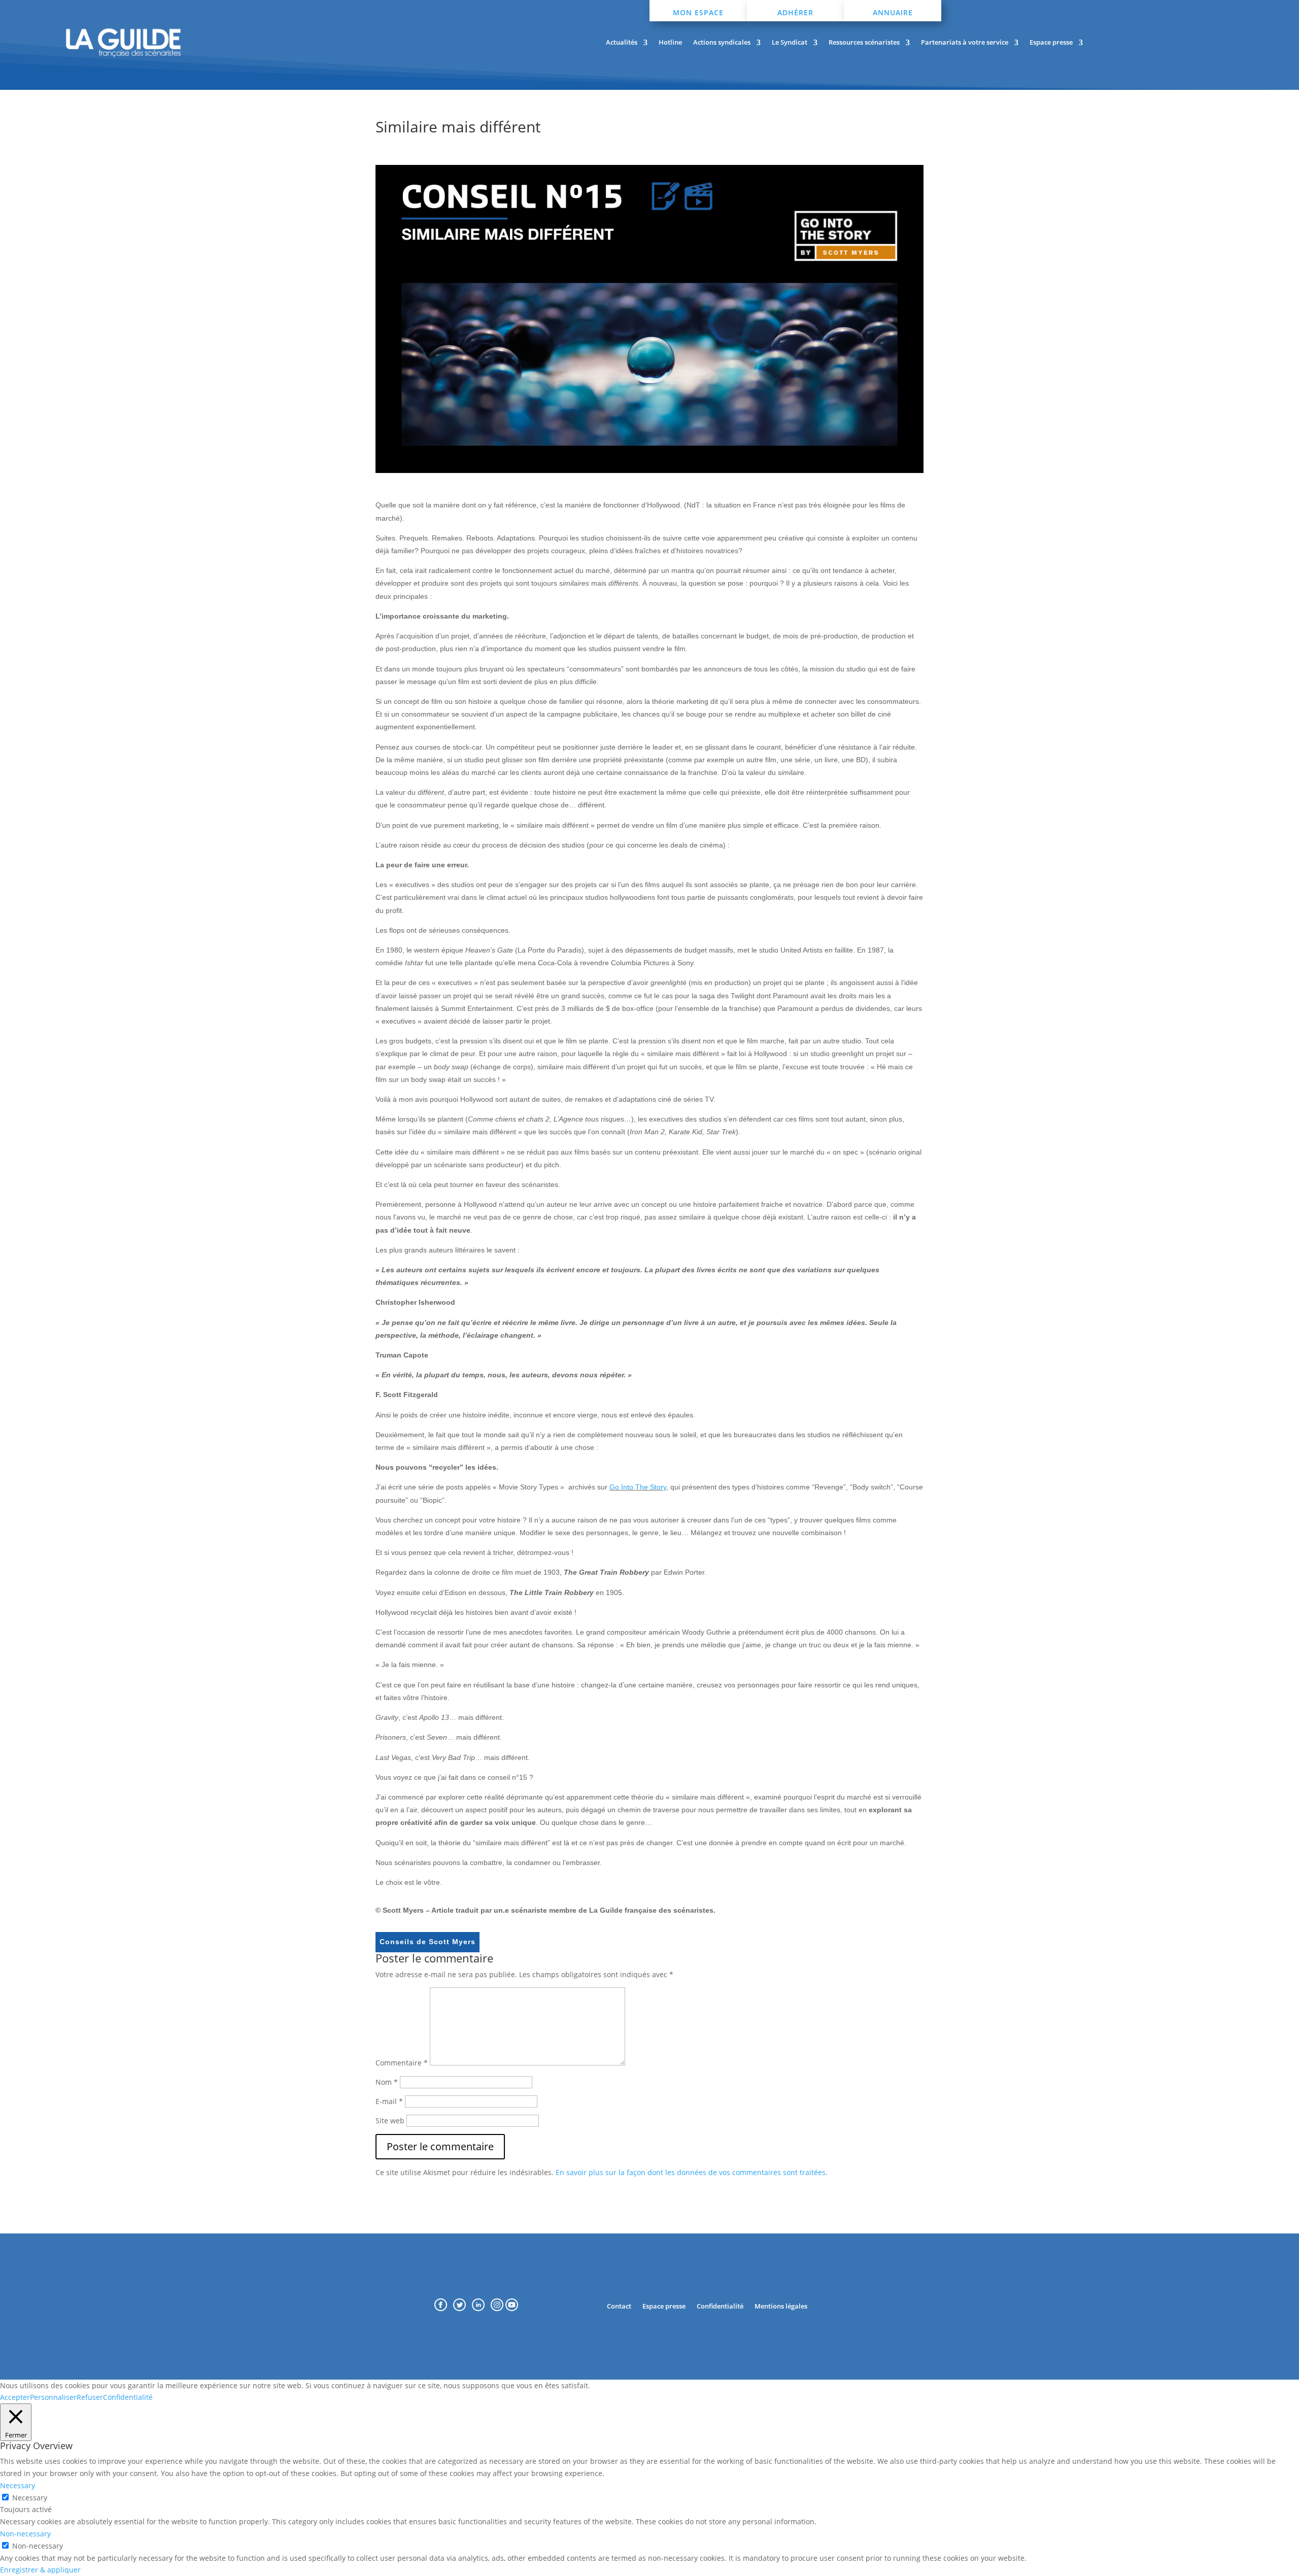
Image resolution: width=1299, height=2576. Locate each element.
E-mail (389, 2101)
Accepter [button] (15, 2397)
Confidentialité (720, 2306)
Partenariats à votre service (965, 43)
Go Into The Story (638, 1487)
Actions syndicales (722, 43)
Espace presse (1051, 43)
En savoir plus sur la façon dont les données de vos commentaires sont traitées (691, 2172)
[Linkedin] (481, 2308)
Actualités (622, 43)
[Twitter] (463, 2308)
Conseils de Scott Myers (428, 1942)
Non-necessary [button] (25, 2534)
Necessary (30, 2498)
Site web (390, 2121)
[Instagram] (498, 2308)
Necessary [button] (18, 2485)
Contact (619, 2306)
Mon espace (698, 12)
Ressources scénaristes (864, 43)
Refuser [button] (90, 2397)
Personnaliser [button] (53, 2397)
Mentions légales (781, 2306)
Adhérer (795, 12)
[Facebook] (441, 2308)
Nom (387, 2082)
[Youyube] (512, 2308)
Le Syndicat (790, 43)
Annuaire (893, 12)
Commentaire (402, 2063)
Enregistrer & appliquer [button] (40, 2570)
